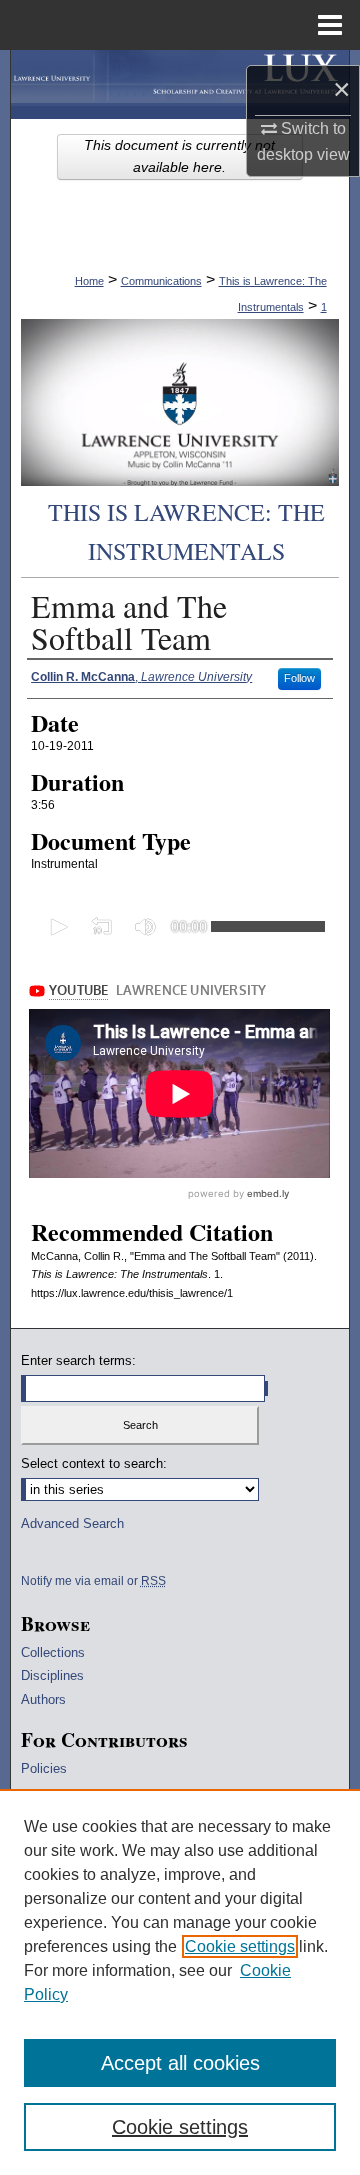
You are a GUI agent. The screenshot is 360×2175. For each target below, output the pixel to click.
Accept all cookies (180, 2063)
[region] (180, 1982)
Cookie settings (240, 1946)
